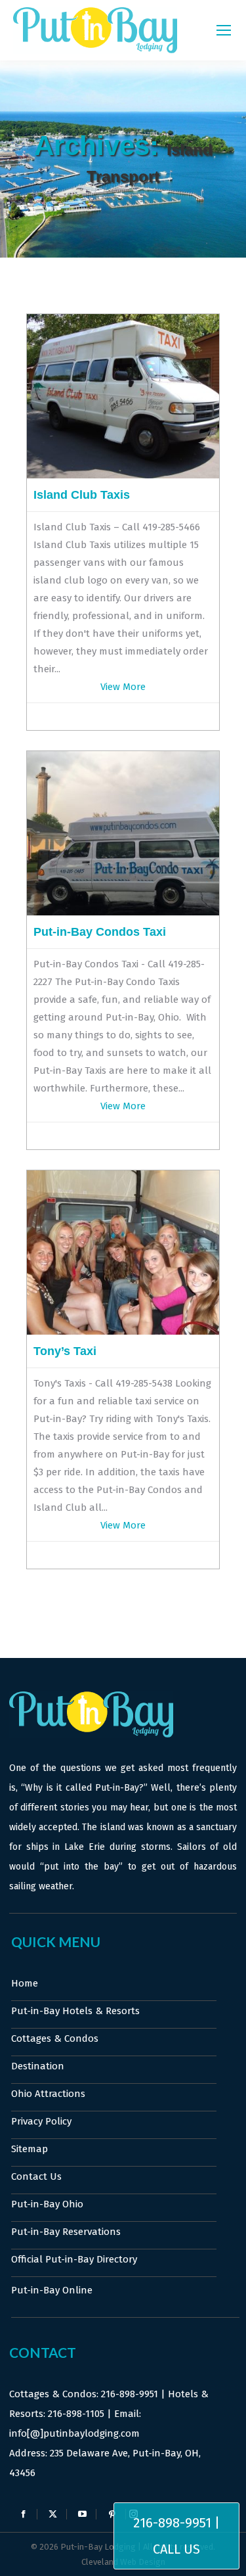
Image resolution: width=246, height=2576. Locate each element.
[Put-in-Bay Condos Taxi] (123, 912)
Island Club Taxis (82, 495)
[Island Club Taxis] (123, 475)
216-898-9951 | (176, 2523)
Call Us (176, 2549)
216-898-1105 (76, 2414)
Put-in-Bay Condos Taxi (100, 932)
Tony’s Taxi (65, 1351)
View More (123, 687)
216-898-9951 (130, 2394)
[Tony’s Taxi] (123, 1331)
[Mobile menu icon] (224, 30)
